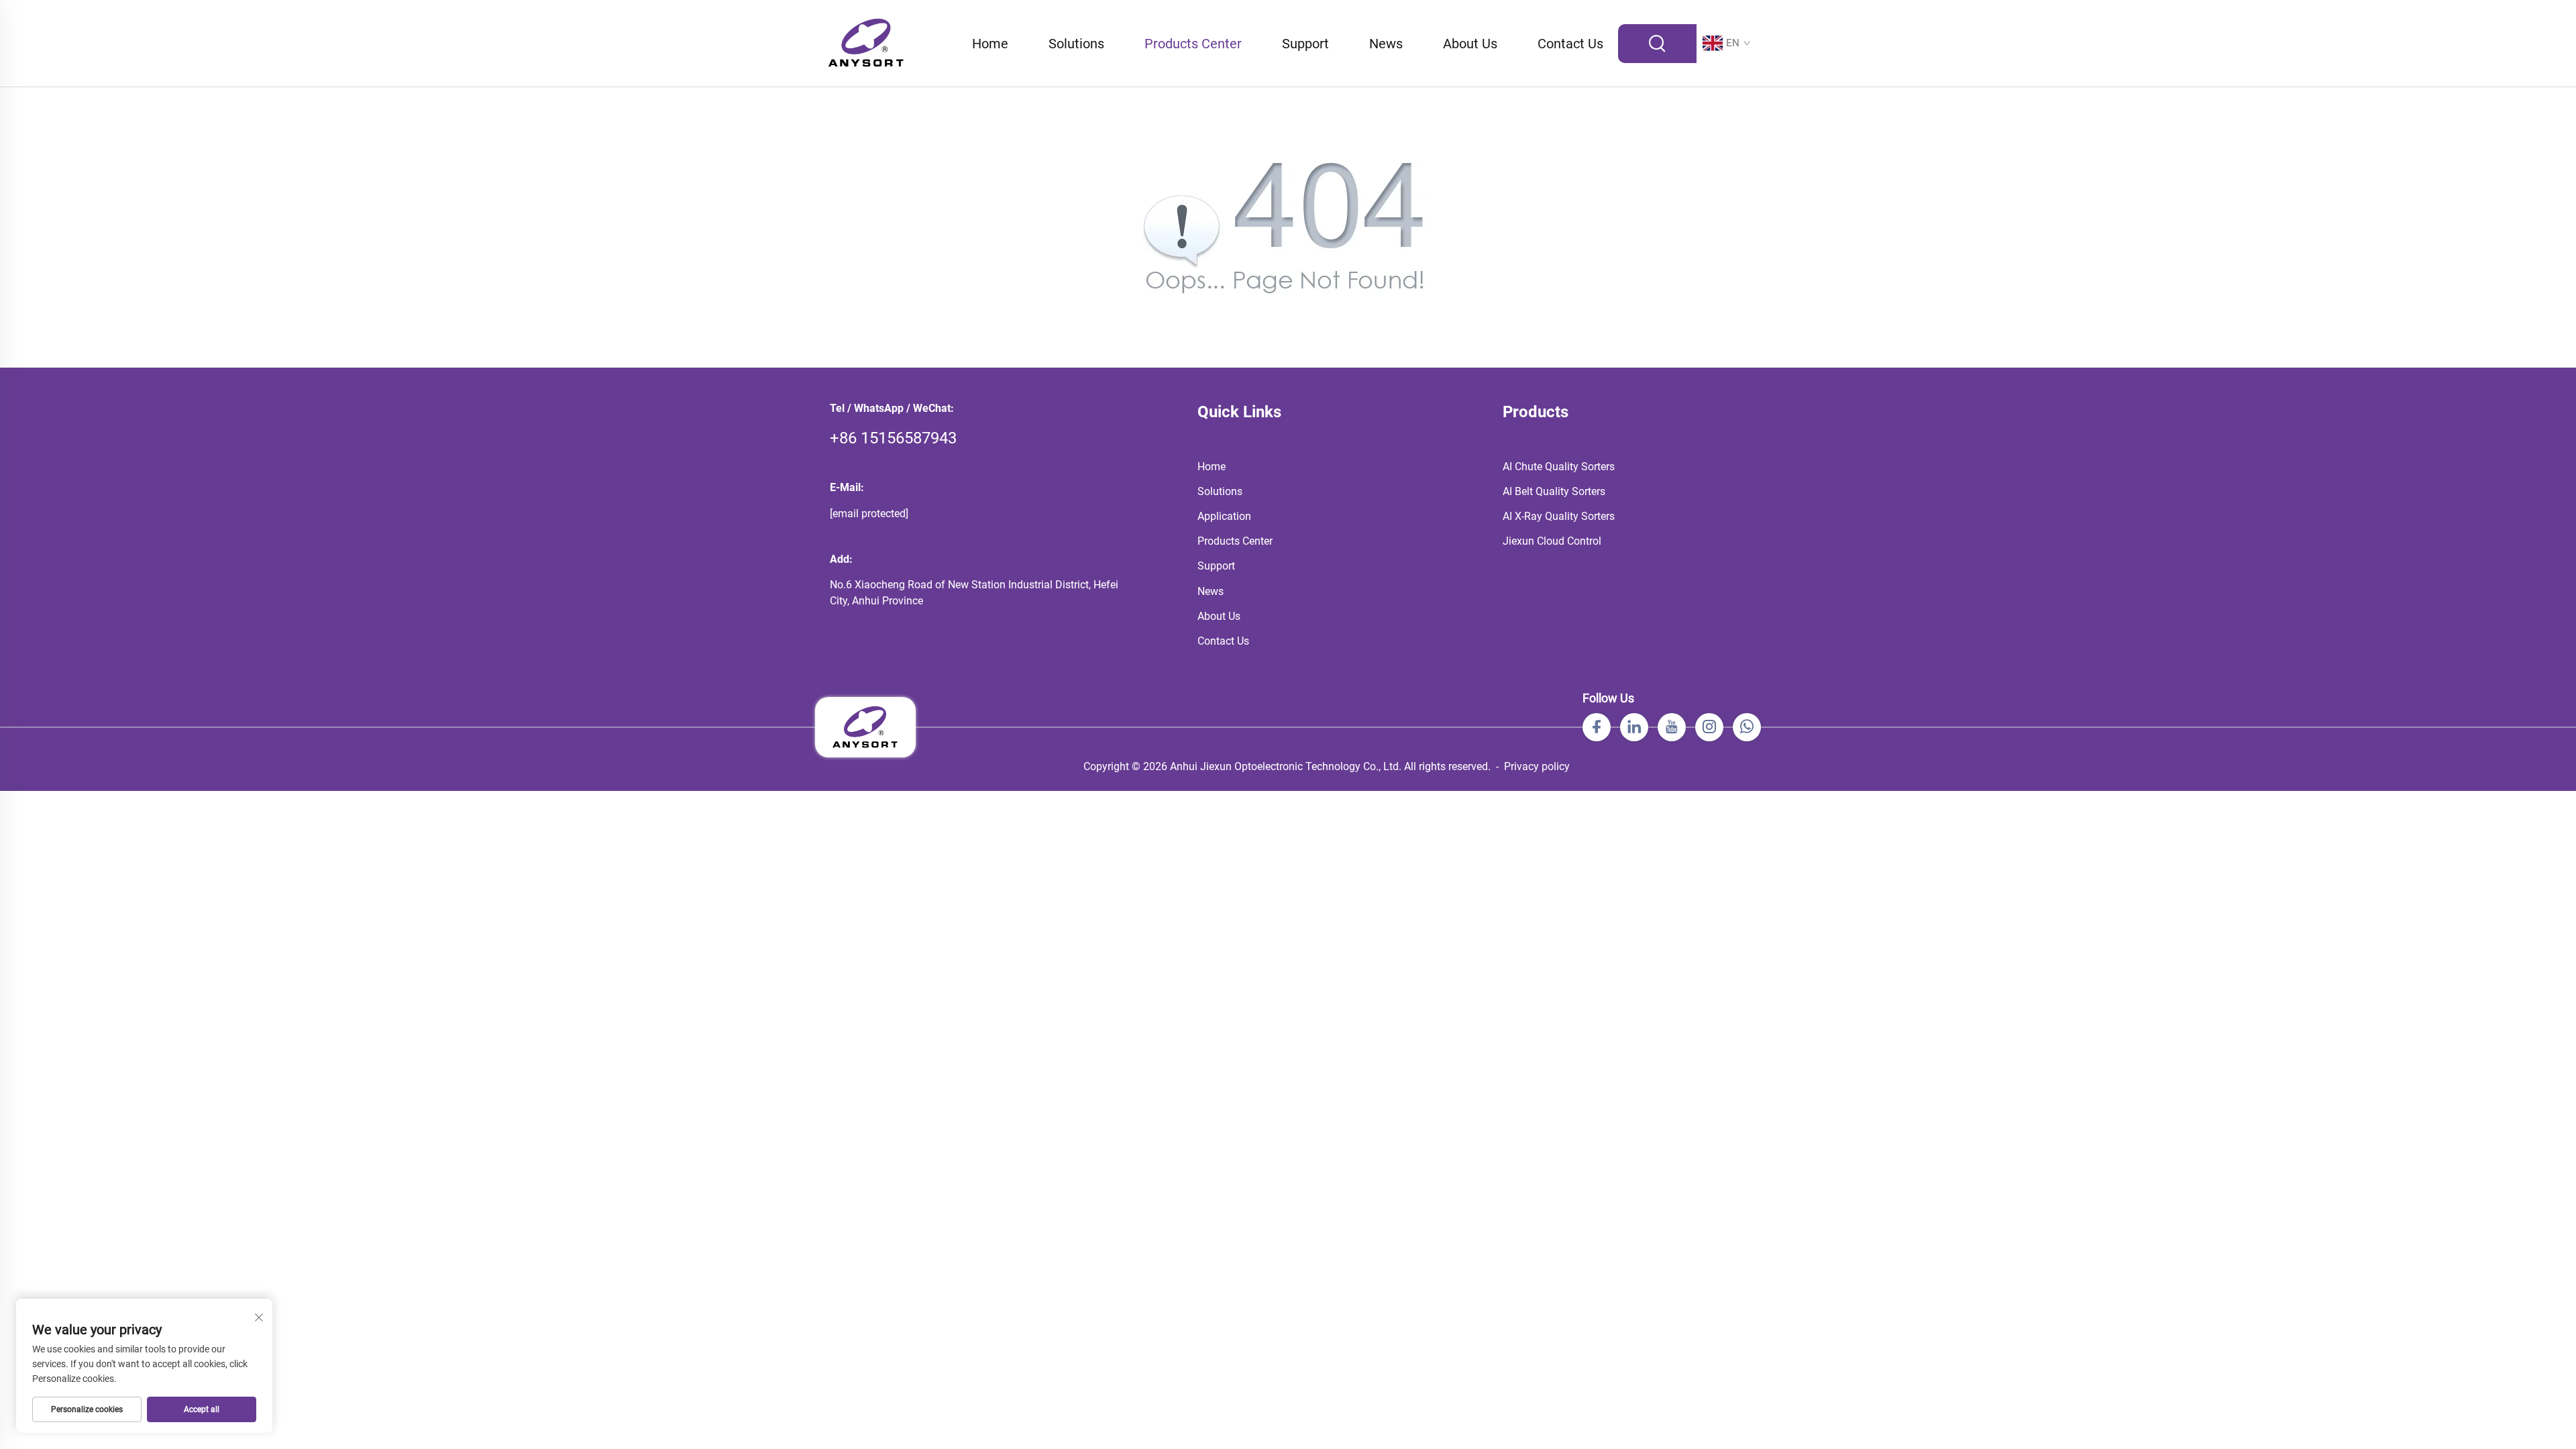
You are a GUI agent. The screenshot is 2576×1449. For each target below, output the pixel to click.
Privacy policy (1537, 766)
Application (1224, 516)
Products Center (1193, 44)
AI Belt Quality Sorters (1554, 491)
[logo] (866, 43)
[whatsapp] (1747, 727)
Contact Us (1570, 44)
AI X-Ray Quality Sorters (1559, 516)
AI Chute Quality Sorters (1559, 467)
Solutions (1076, 44)
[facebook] (1597, 727)
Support (1305, 44)
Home (990, 44)
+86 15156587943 (893, 438)
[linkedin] (1634, 727)
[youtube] (1672, 727)
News (1386, 44)
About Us (1470, 44)
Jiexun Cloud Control (1552, 541)
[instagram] (1709, 727)
